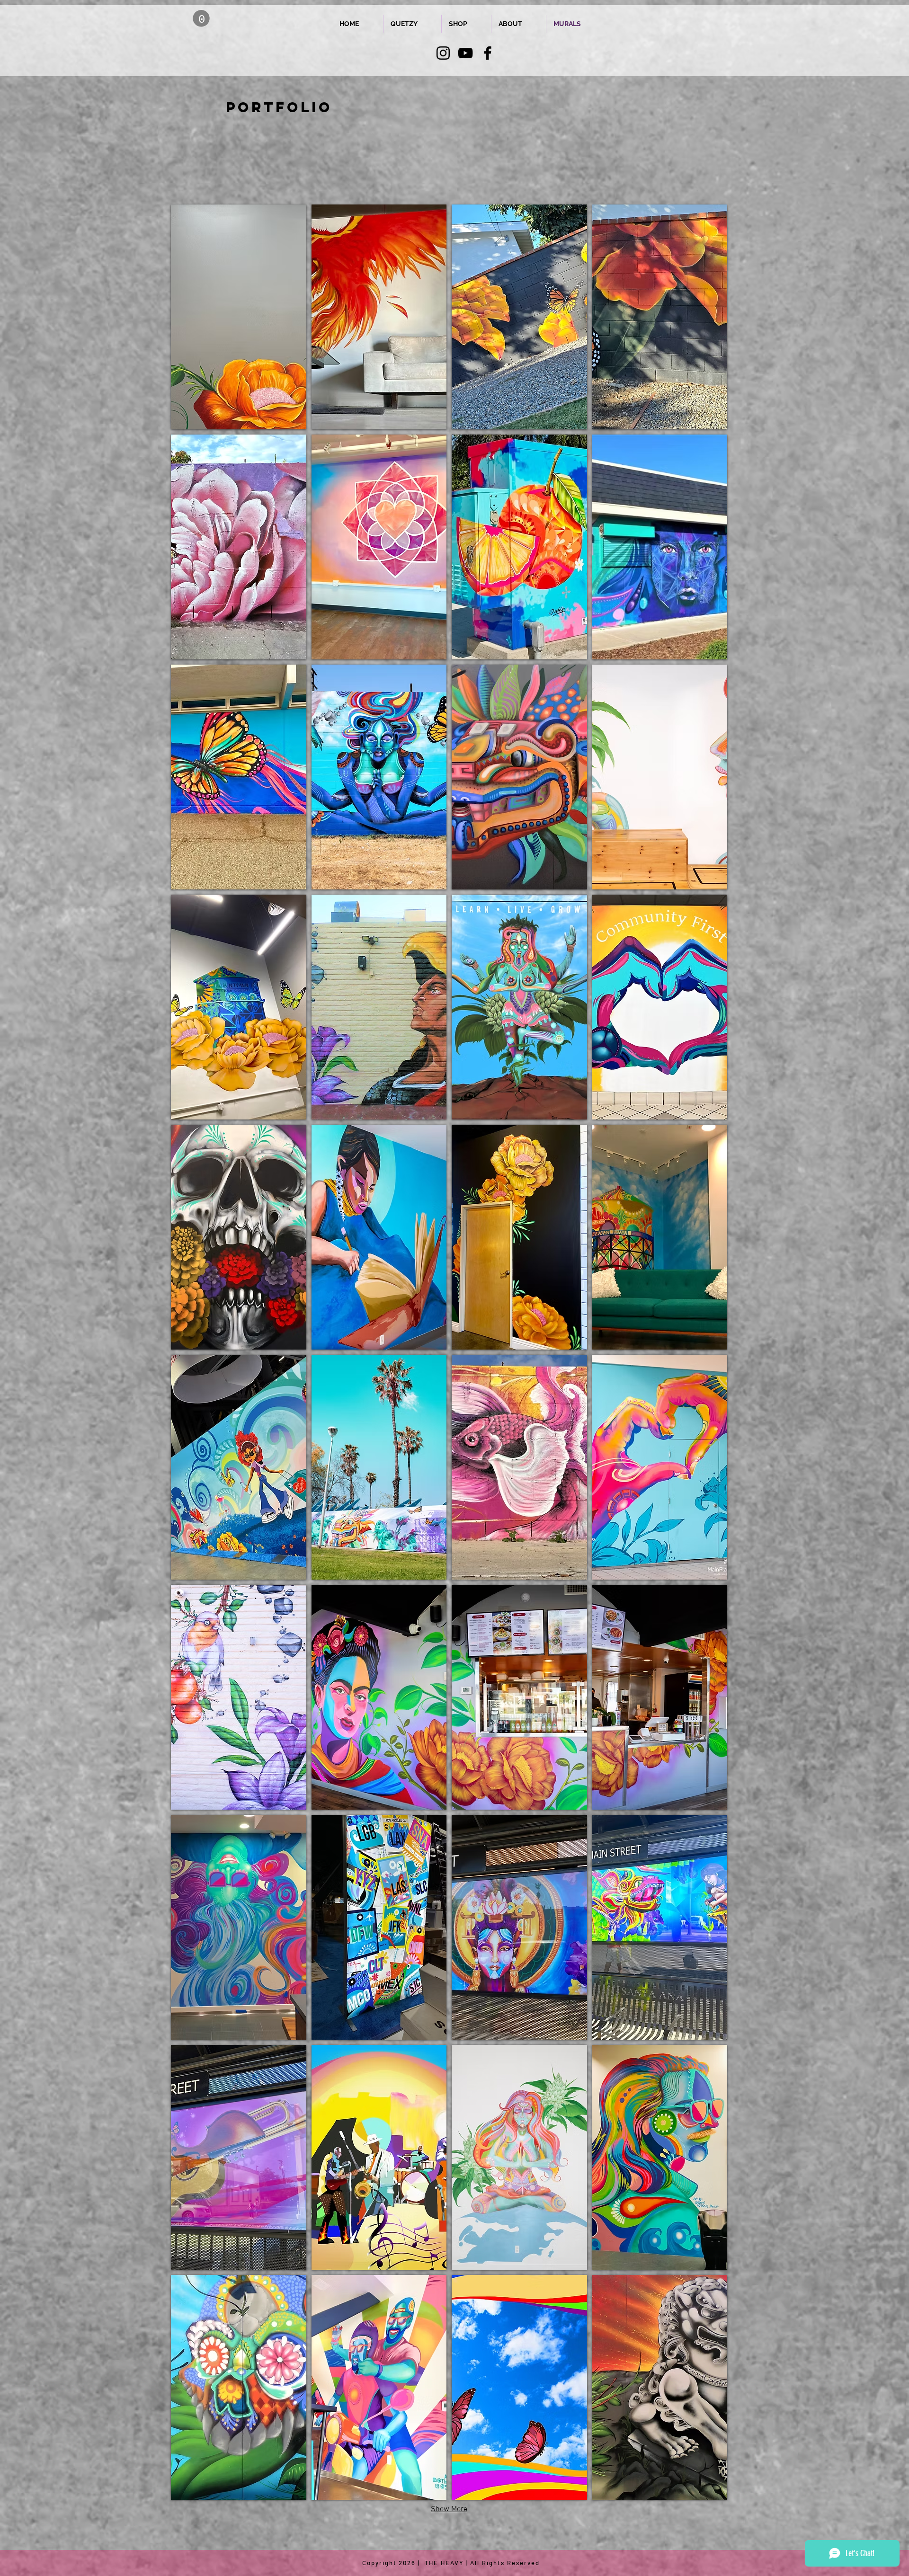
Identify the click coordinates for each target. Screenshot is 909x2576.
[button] (201, 18)
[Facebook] (488, 53)
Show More (449, 2509)
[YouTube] (465, 53)
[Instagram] (443, 53)
